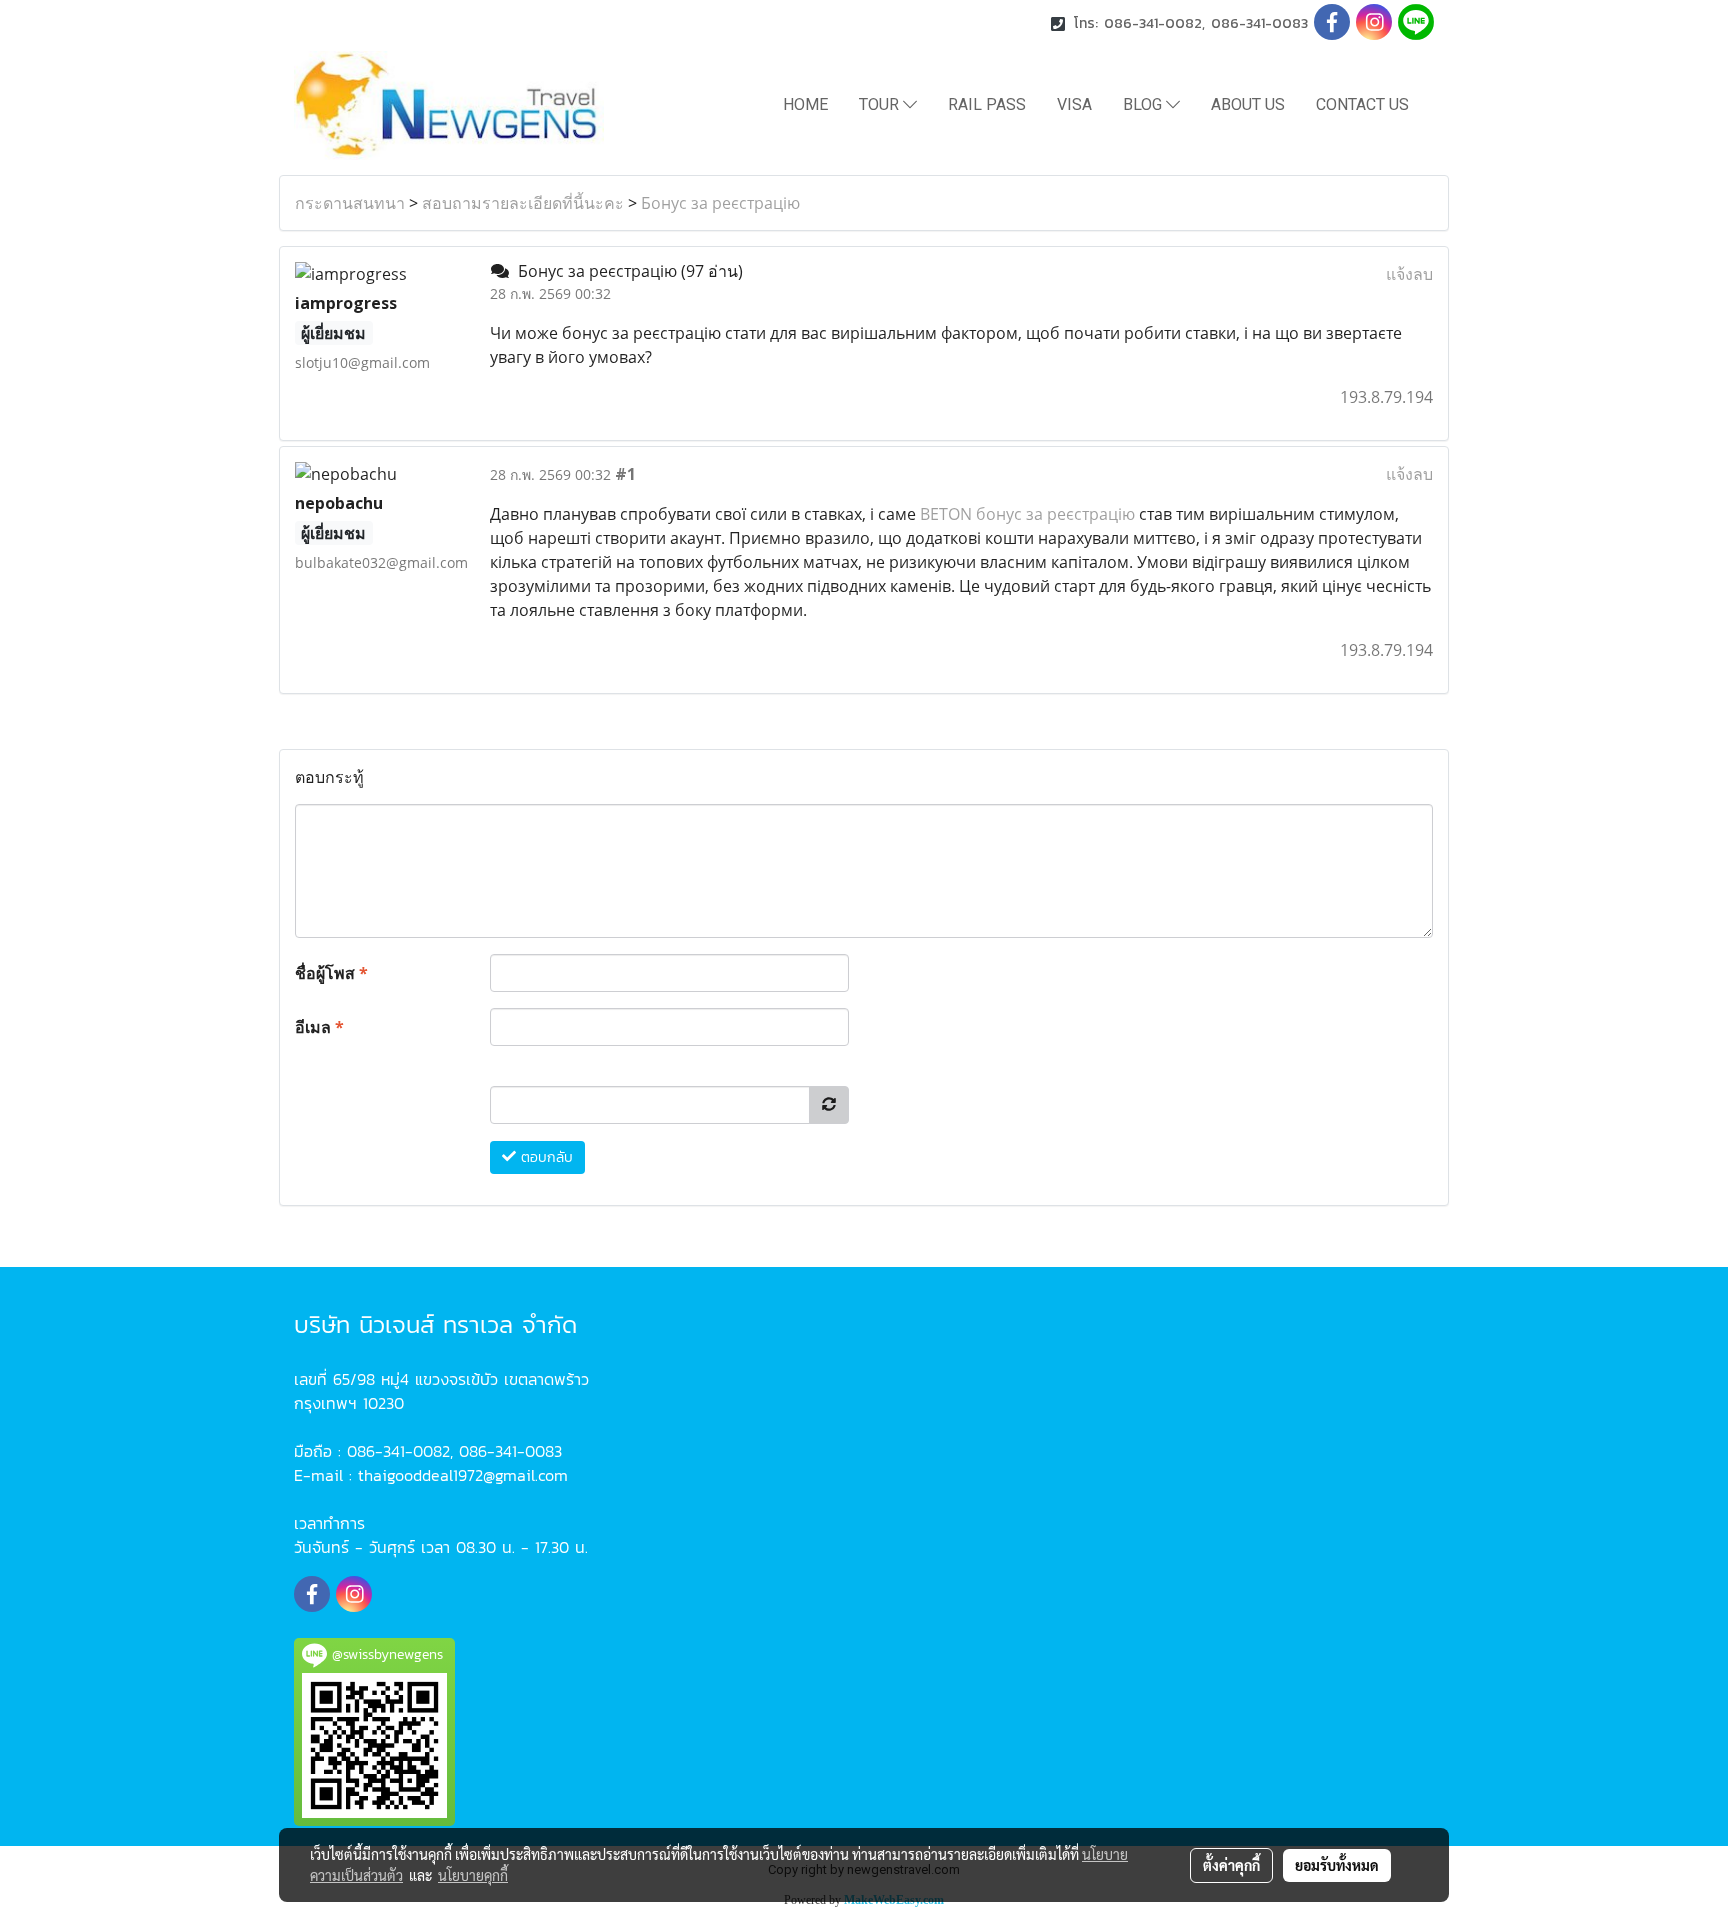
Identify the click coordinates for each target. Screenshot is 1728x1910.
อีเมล (319, 1027)
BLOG (1144, 104)
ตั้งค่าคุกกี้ (1231, 1865)
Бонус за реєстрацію (720, 203)
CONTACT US (1362, 104)
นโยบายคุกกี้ (473, 1875)
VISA (1074, 104)
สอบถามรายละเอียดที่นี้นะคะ (523, 203)
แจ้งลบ (1409, 274)
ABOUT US (1248, 104)
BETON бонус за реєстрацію (1027, 514)
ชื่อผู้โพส (331, 973)
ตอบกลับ (544, 1157)
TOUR (881, 104)
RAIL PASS (987, 104)
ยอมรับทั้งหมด (1337, 1865)
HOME (805, 104)
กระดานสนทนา (350, 203)
